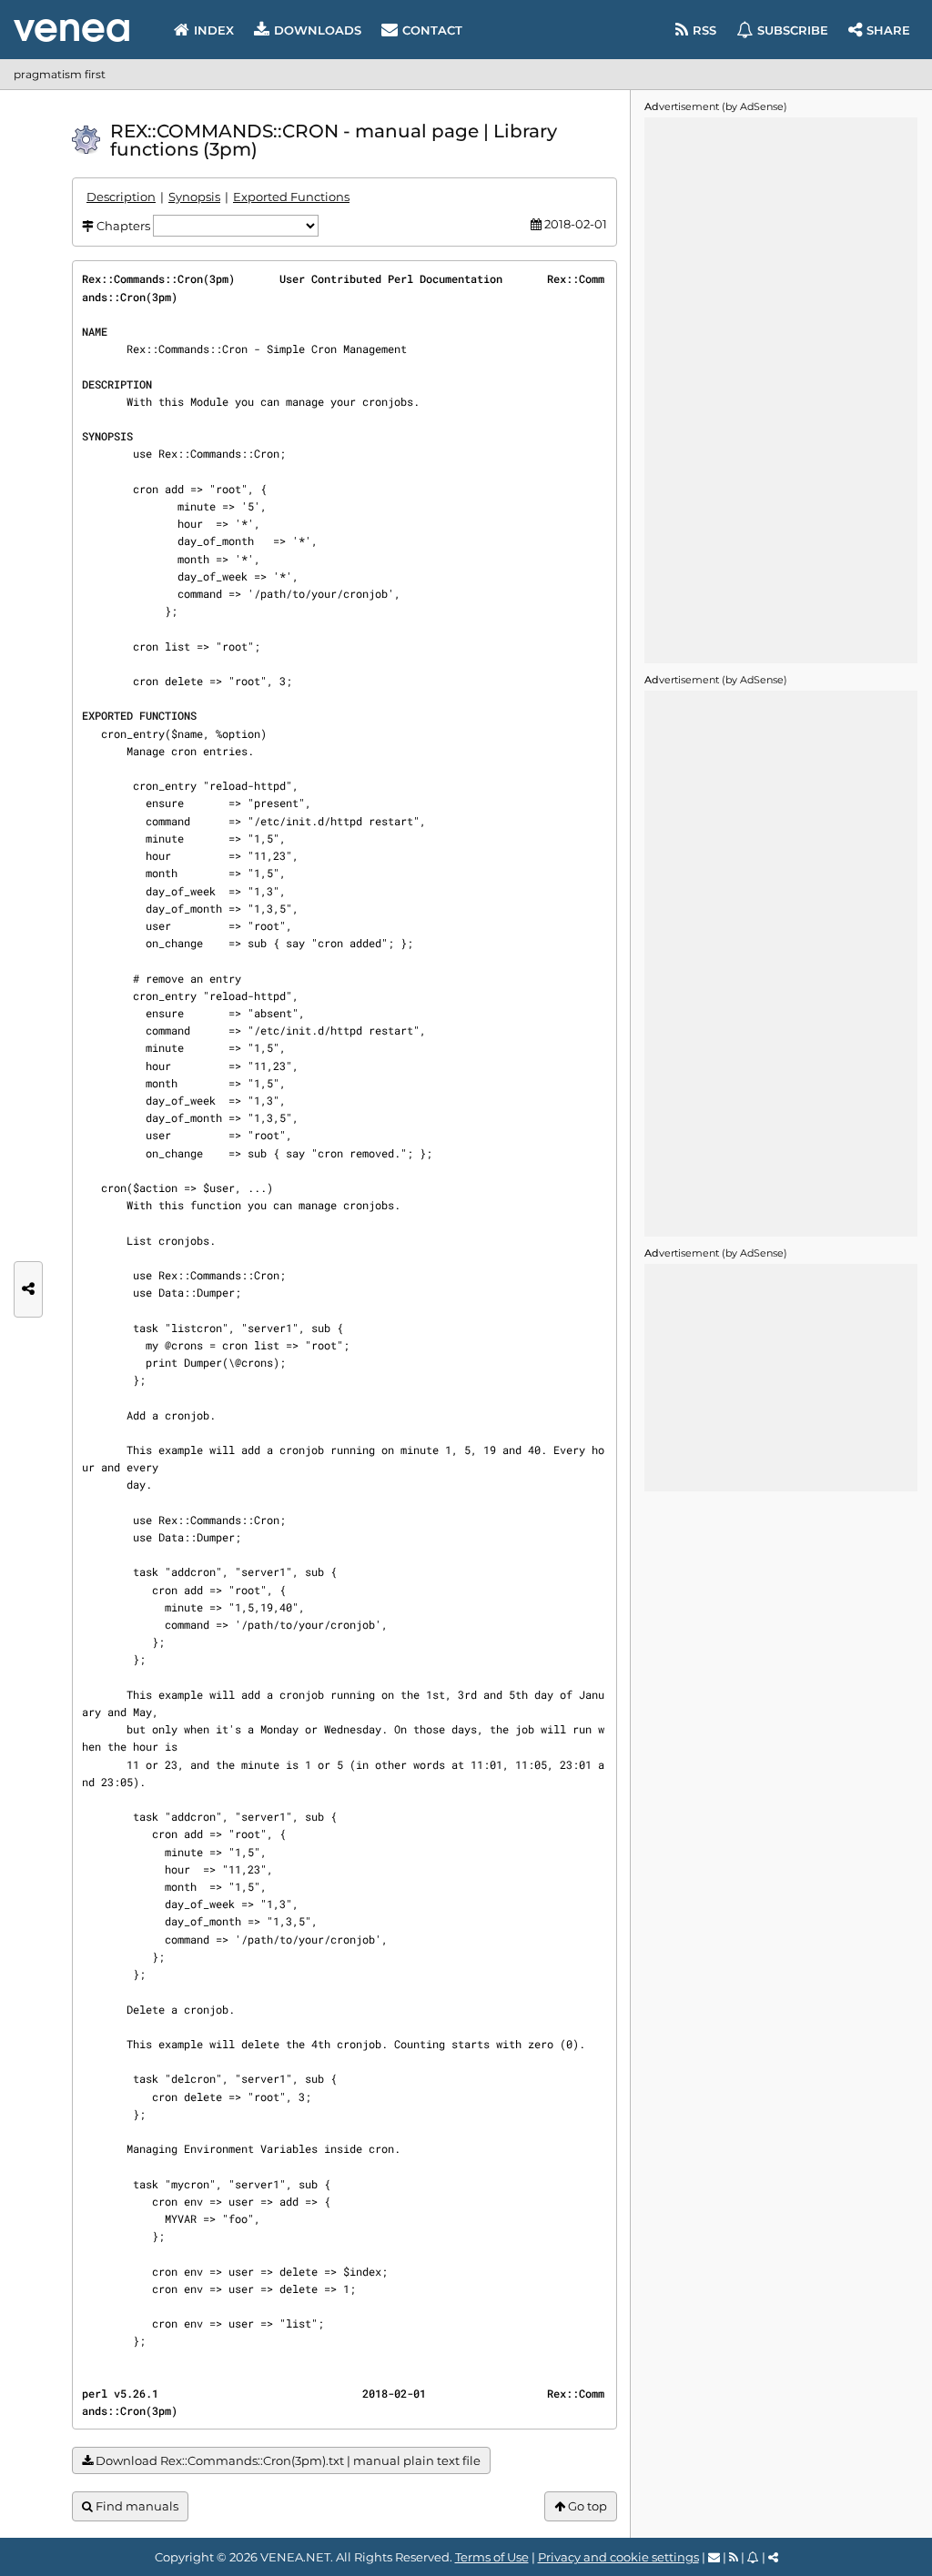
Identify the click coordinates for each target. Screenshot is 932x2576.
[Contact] (714, 2557)
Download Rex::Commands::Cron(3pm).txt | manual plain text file (287, 2460)
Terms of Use (492, 2557)
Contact (432, 30)
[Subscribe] (753, 2557)
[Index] (71, 30)
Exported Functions (291, 197)
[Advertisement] (781, 390)
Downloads (318, 30)
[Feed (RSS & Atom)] (734, 2557)
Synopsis (194, 197)
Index (214, 30)
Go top (586, 2506)
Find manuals (136, 2506)
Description (121, 197)
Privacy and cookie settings (618, 2557)
